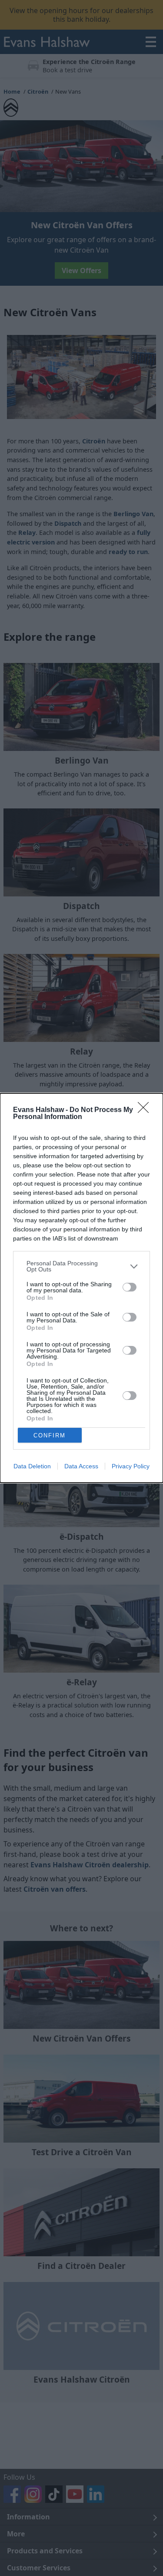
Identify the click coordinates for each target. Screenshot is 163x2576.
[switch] (130, 1287)
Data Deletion (32, 1466)
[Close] (146, 1110)
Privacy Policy (131, 1466)
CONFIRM (50, 1435)
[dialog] (81, 1288)
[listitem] (81, 1266)
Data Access (81, 1466)
